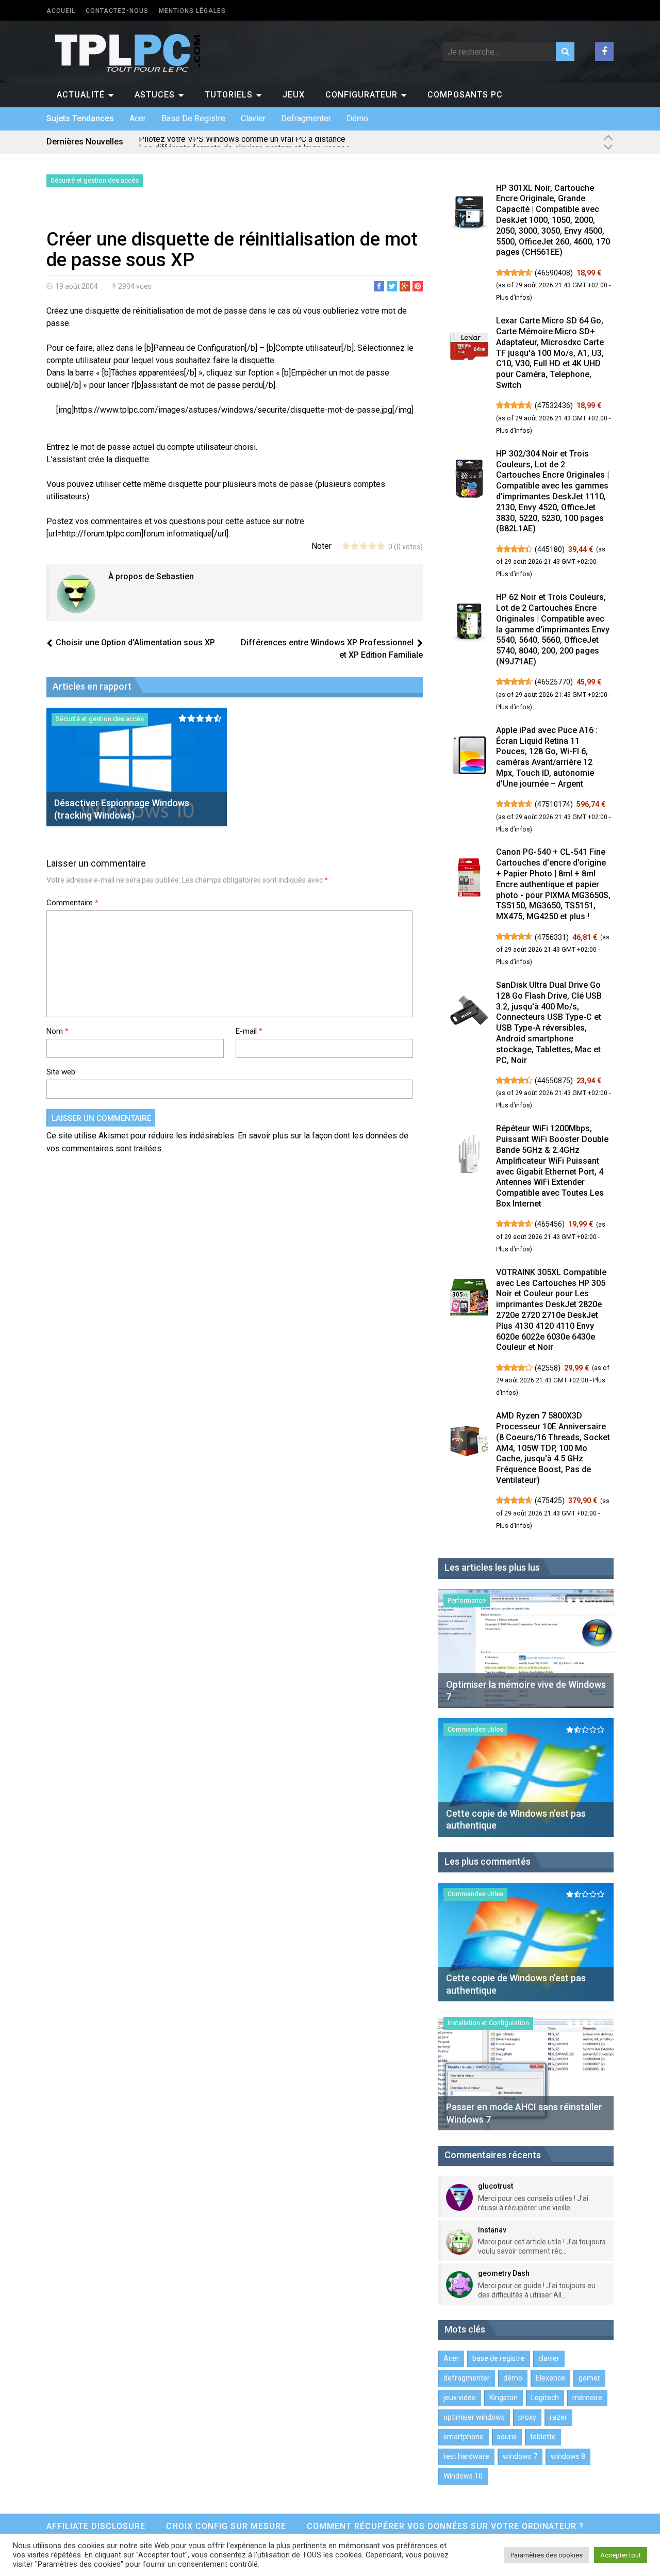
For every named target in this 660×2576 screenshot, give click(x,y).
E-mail (249, 1031)
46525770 (554, 682)
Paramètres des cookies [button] (547, 2555)
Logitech (545, 2398)
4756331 (552, 937)
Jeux (294, 95)
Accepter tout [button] (621, 2555)
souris (507, 2437)
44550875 (554, 1081)
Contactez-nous (117, 11)
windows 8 (568, 2456)
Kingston (504, 2398)
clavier (253, 118)
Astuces (155, 95)
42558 (548, 1368)
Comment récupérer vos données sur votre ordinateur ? (445, 2526)
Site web (61, 1072)
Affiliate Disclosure (96, 2526)
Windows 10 (463, 2476)
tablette (543, 2437)
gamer (589, 2378)
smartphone (464, 2437)
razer (558, 2417)
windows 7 (520, 2456)
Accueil (61, 11)
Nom (57, 1031)
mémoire (587, 2398)
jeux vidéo (460, 2398)
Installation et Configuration (488, 2023)
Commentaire (72, 903)
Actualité (81, 95)
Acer (138, 118)
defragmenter (306, 118)
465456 (550, 1224)
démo (357, 118)
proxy (527, 2417)
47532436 (554, 405)
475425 (550, 1501)
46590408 (554, 273)
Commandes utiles (475, 1729)
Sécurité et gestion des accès (95, 180)
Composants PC (465, 95)
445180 (550, 549)
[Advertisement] (167, 210)
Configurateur (361, 95)
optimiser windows (474, 2417)
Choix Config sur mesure (226, 2526)
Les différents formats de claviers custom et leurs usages (244, 142)
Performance (467, 1600)
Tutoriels (229, 95)
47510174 (554, 804)
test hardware (466, 2456)
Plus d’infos (513, 298)
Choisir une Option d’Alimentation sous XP (135, 642)
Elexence (550, 2378)
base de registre (193, 118)
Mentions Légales (192, 11)
